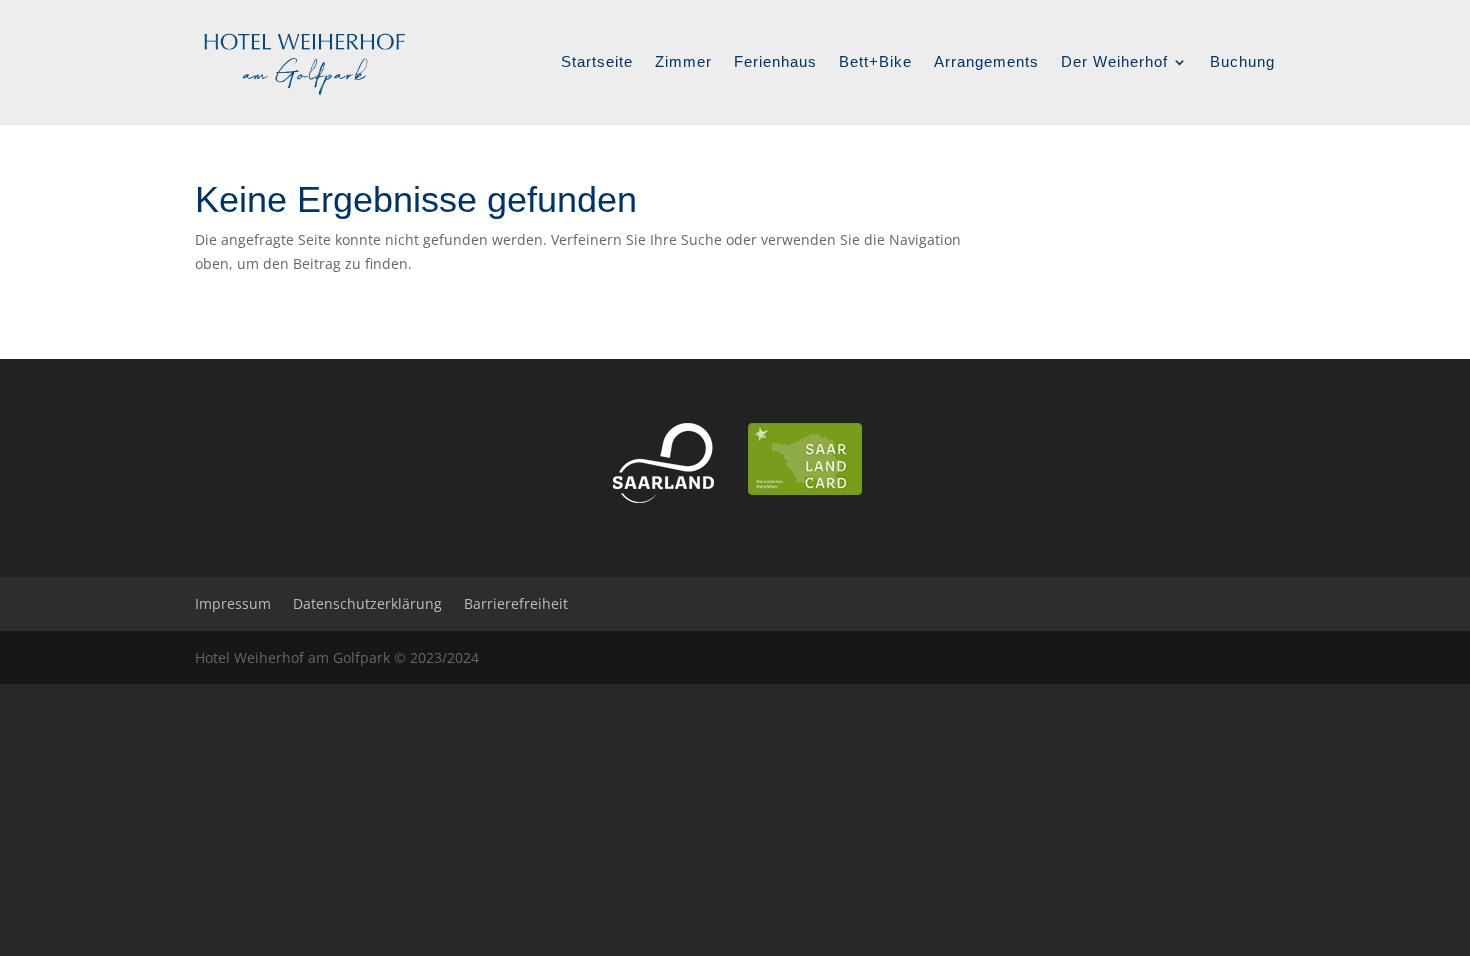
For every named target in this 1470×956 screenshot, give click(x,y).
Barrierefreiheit (516, 603)
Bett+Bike (875, 62)
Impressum (233, 603)
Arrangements (986, 62)
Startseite (597, 62)
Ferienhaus (775, 62)
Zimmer (683, 62)
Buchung (1242, 62)
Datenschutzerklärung (367, 603)
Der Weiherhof (1114, 62)
